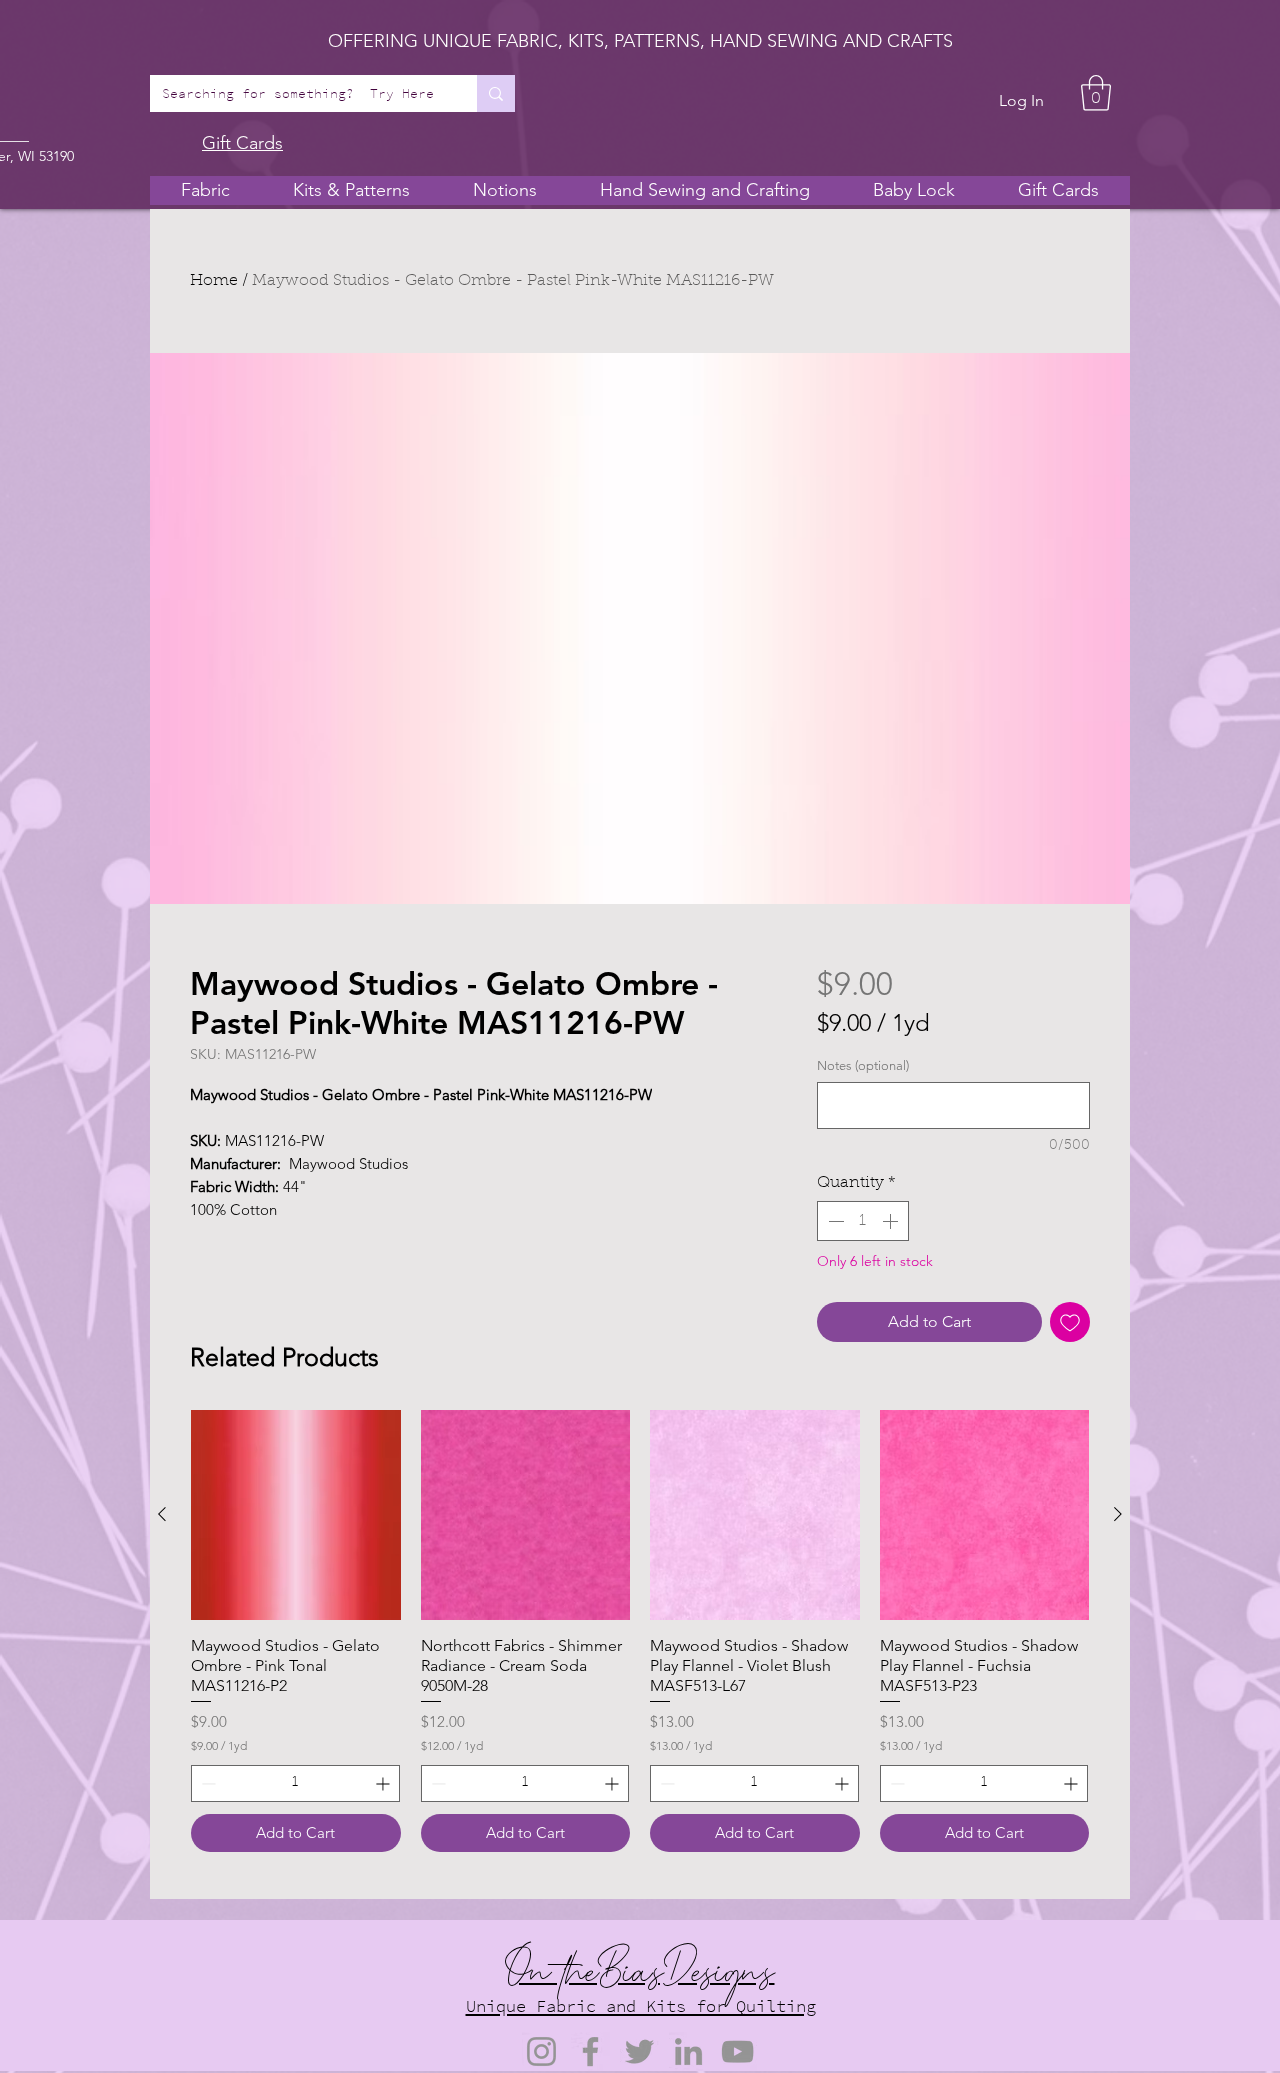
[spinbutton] (863, 1221)
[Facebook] (590, 2051)
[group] (640, 1631)
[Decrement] (834, 1221)
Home (214, 281)
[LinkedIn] (688, 2051)
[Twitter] (639, 2051)
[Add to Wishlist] (1070, 1322)
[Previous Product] (162, 1514)
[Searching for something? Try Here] (496, 93)
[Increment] (892, 1221)
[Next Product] (1118, 1514)
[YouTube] (737, 2051)
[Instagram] (541, 2051)
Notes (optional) (863, 1065)
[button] (1096, 93)
